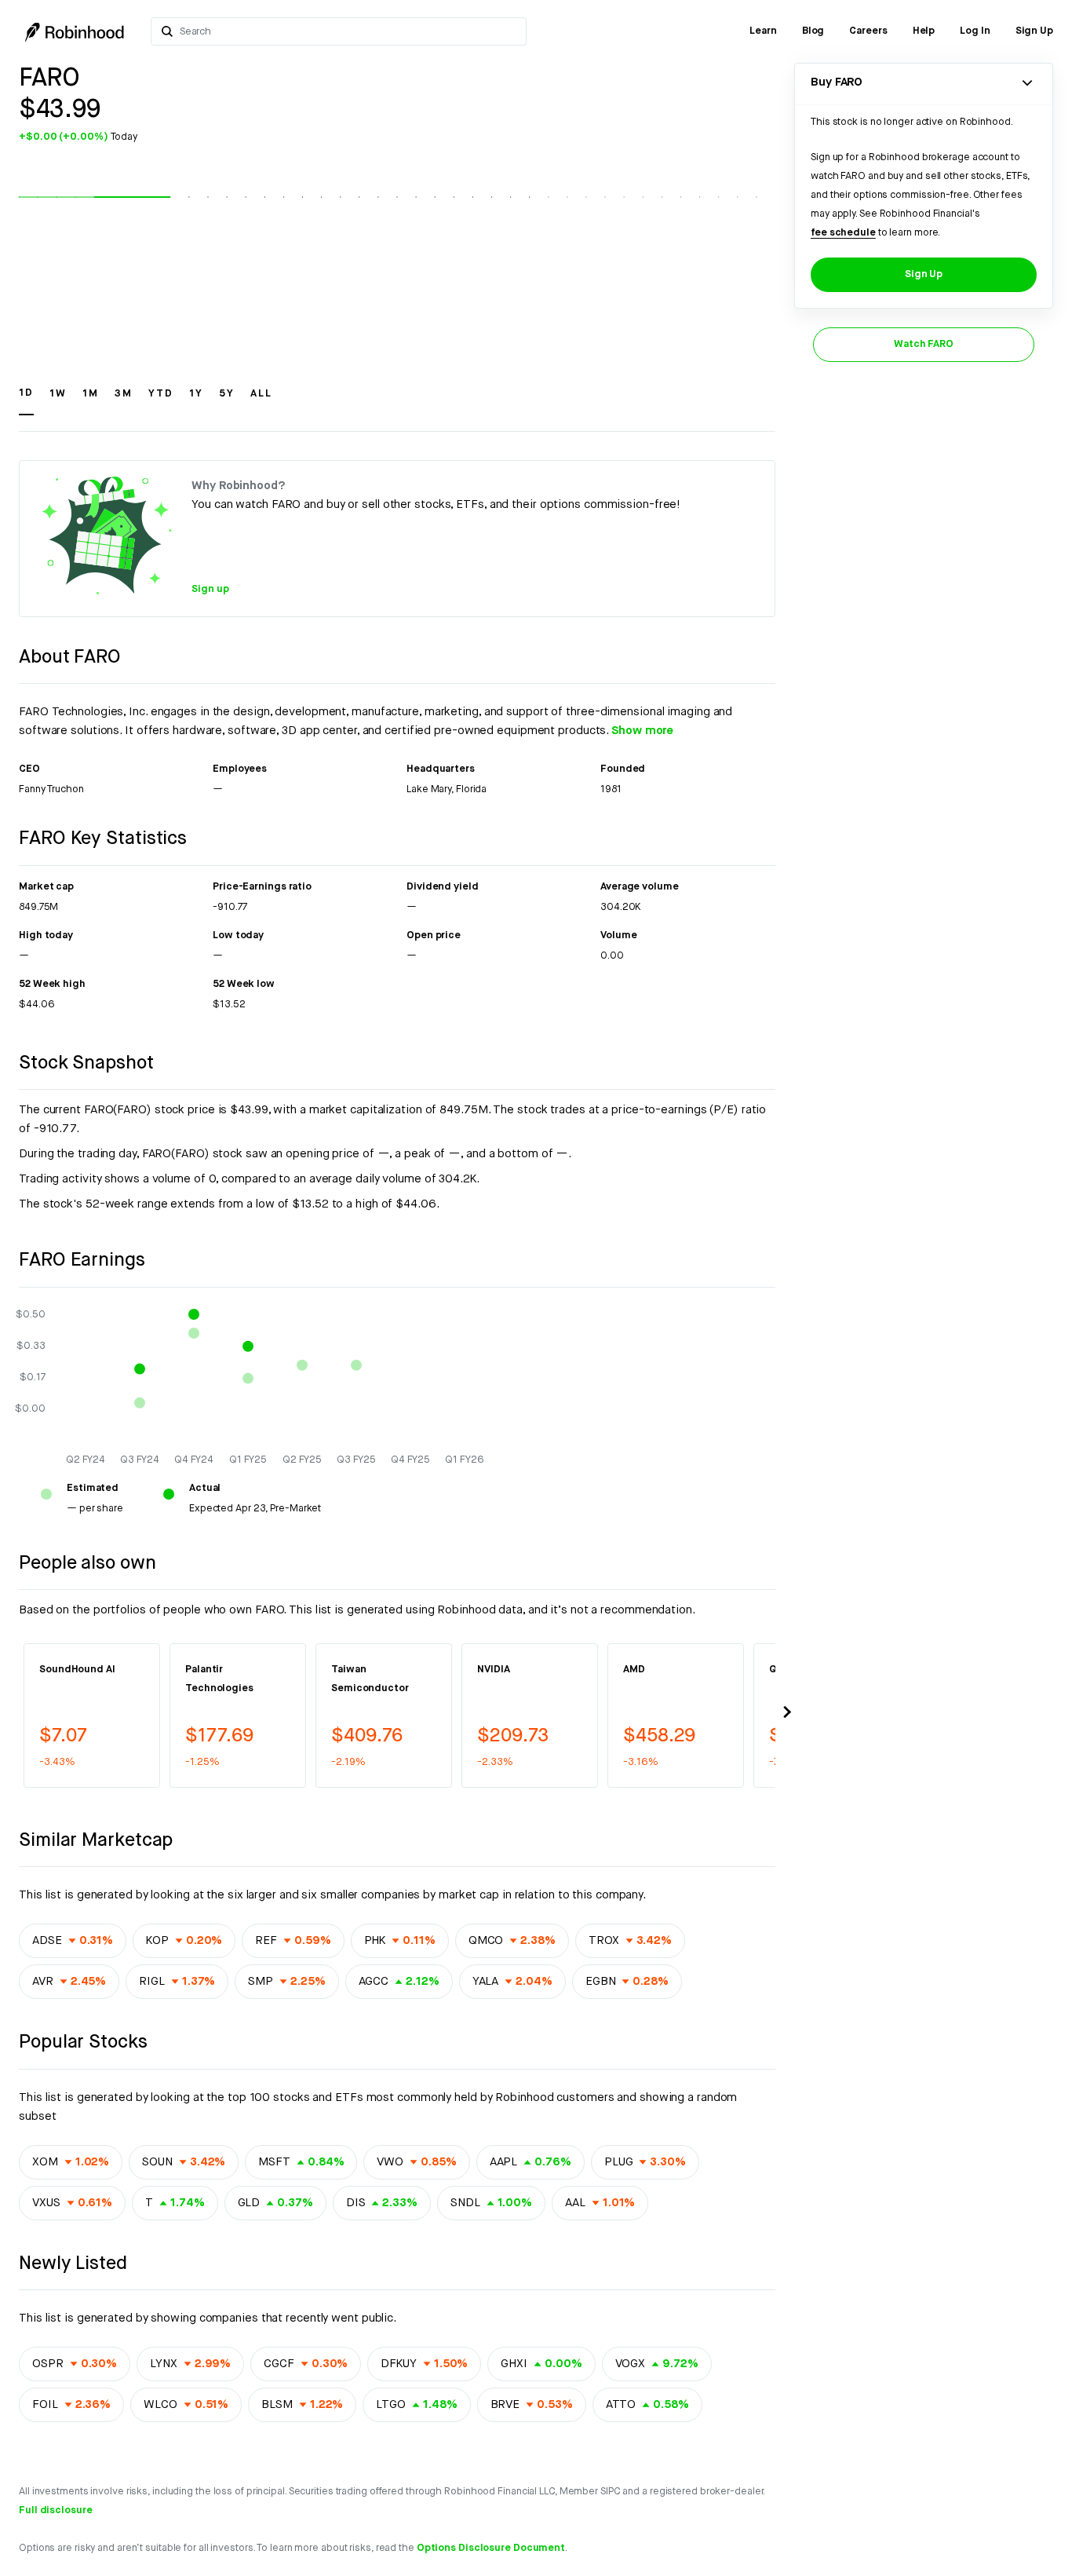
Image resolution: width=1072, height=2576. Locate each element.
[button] (26, 400)
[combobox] (348, 31)
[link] (763, 31)
